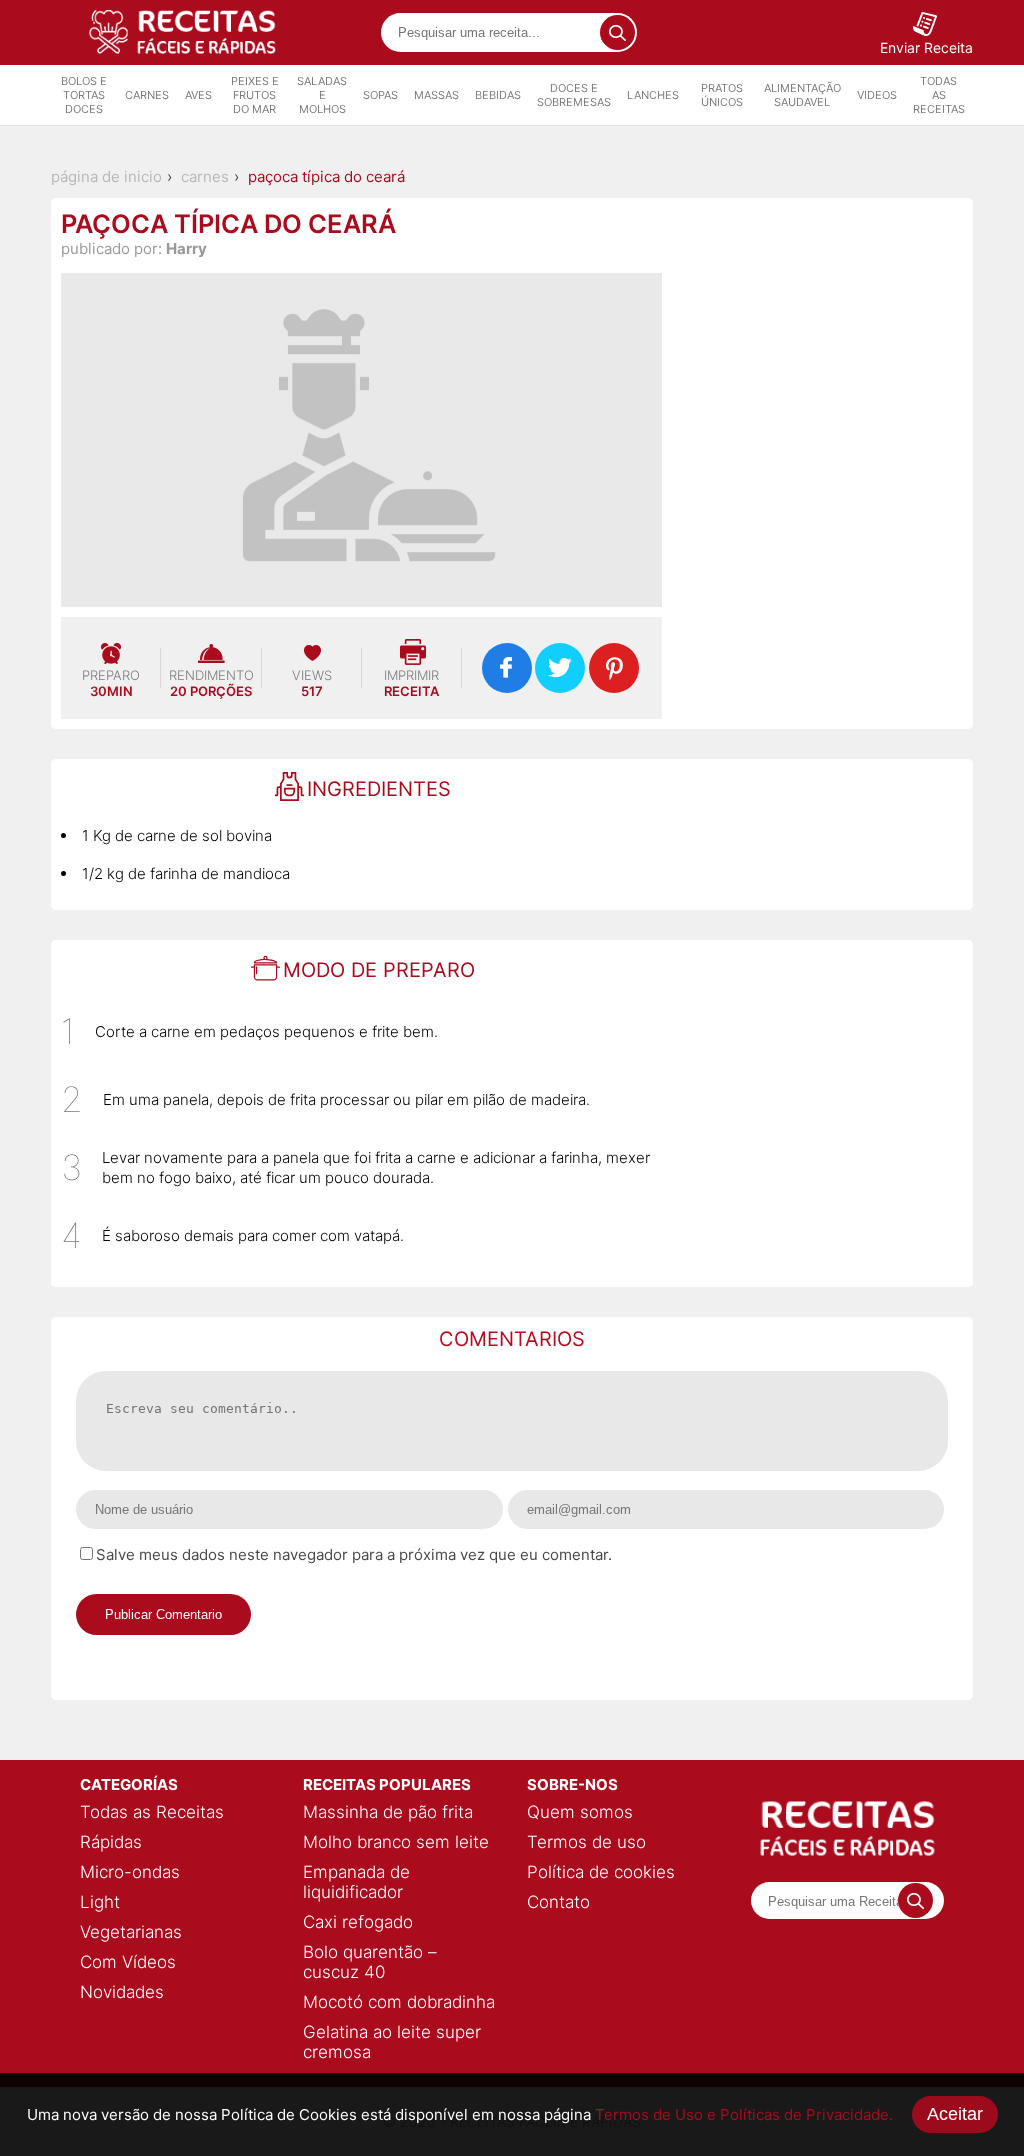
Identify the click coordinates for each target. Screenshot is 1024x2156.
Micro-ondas (130, 1872)
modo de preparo (379, 970)
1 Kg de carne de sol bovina (177, 835)
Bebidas (498, 95)
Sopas (380, 95)
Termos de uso (586, 1842)
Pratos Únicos (722, 95)
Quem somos (580, 1812)
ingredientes (379, 789)
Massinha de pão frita (388, 1812)
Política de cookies (601, 1872)
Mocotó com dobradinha (399, 2002)
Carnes (147, 95)
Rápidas (111, 1842)
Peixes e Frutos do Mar (255, 95)
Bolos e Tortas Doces (84, 95)
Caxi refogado (358, 1922)
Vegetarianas (131, 1932)
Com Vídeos (128, 1962)
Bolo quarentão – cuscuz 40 (370, 1962)
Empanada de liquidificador (356, 1882)
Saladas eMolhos (322, 95)
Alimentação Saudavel (802, 95)
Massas (436, 95)
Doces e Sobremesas (574, 95)
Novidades (122, 1992)
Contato (558, 1902)
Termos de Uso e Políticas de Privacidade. (744, 2114)
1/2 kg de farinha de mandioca (186, 873)
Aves (198, 95)
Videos (877, 95)
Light (100, 1902)
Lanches (653, 95)
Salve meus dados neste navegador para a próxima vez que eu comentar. (354, 1554)
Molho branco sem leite (396, 1842)
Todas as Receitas (939, 95)
